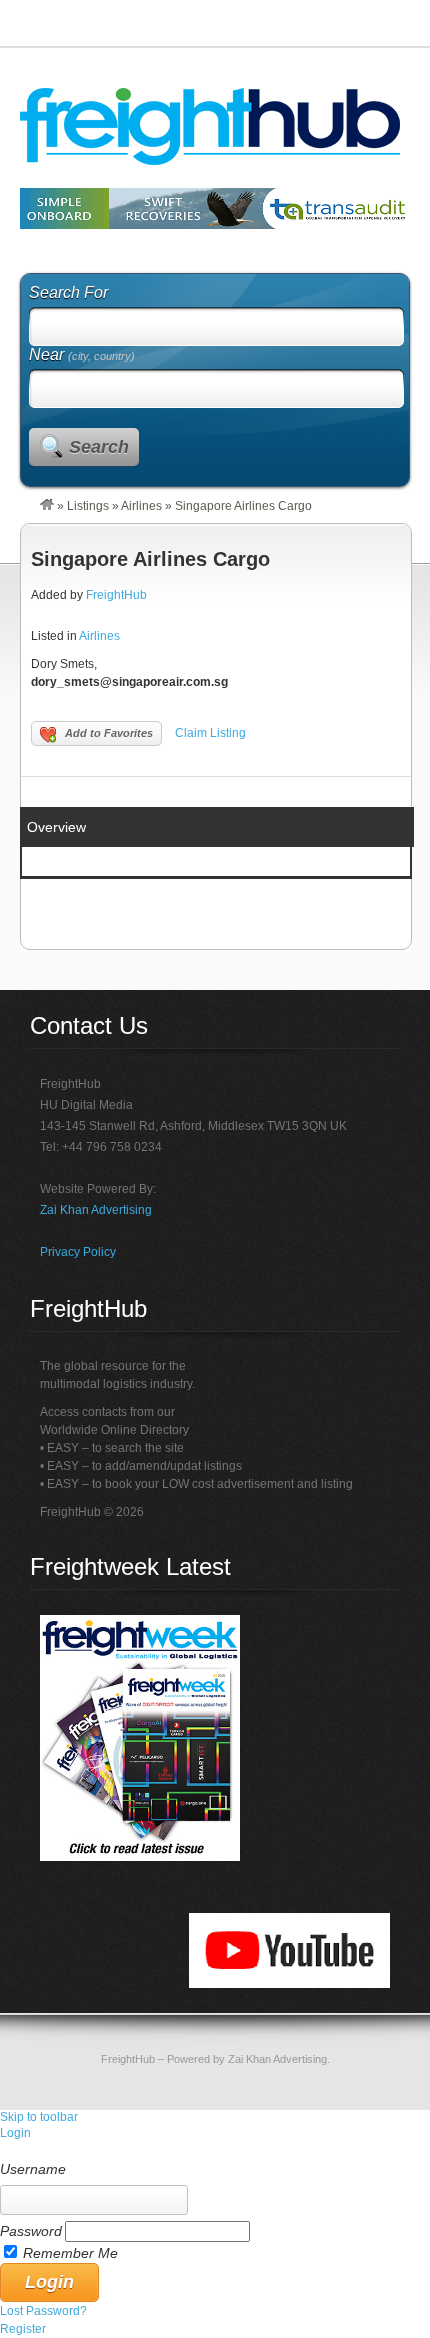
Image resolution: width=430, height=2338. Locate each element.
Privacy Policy (78, 1252)
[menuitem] (215, 2151)
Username (33, 2169)
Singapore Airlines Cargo (150, 559)
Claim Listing (210, 733)
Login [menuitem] (15, 2133)
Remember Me (70, 2253)
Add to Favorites (109, 733)
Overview (56, 827)
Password (31, 2231)
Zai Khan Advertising (96, 1210)
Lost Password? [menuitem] (43, 2311)
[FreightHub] (47, 506)
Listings (88, 506)
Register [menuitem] (23, 2329)
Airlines (141, 506)
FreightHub (116, 595)
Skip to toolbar (39, 2117)
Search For (68, 292)
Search (99, 447)
